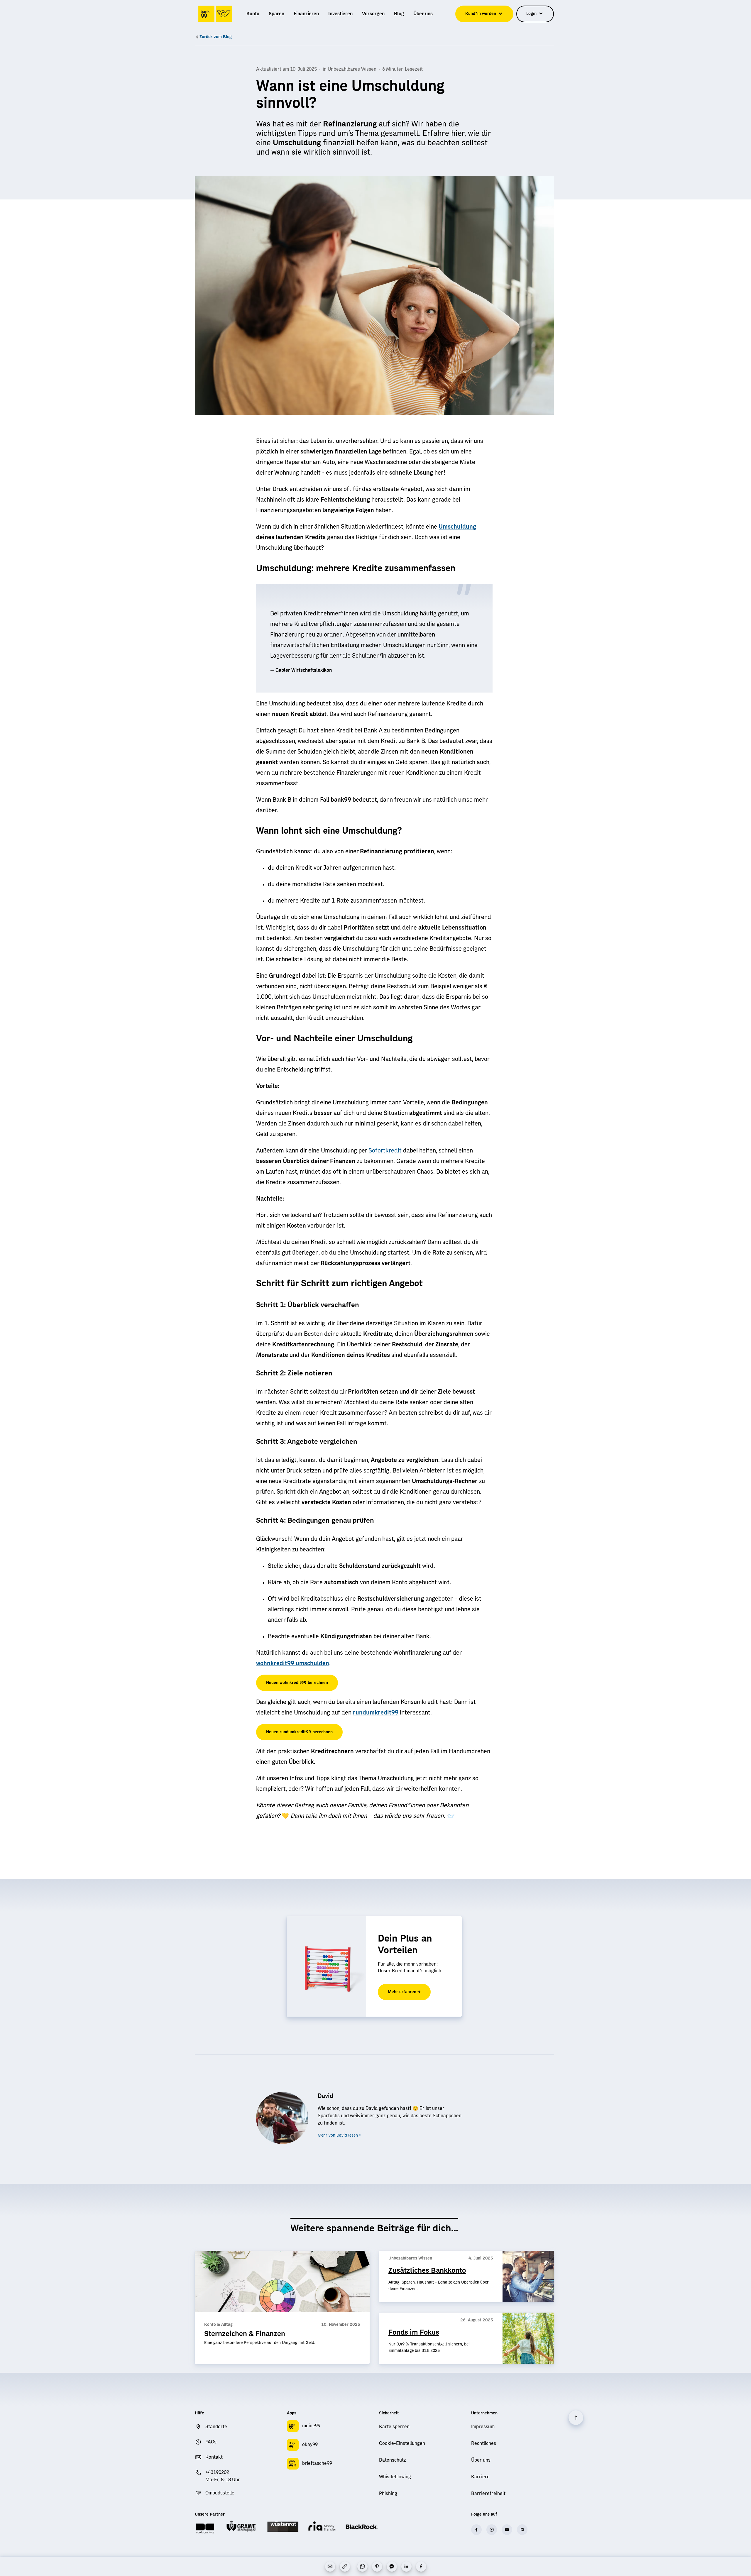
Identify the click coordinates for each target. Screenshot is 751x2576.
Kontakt (214, 2457)
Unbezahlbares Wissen (352, 69)
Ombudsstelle (220, 2493)
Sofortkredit (385, 1151)
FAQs (211, 2442)
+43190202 (217, 2472)
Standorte (216, 2427)
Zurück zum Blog (216, 37)
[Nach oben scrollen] (576, 2418)
